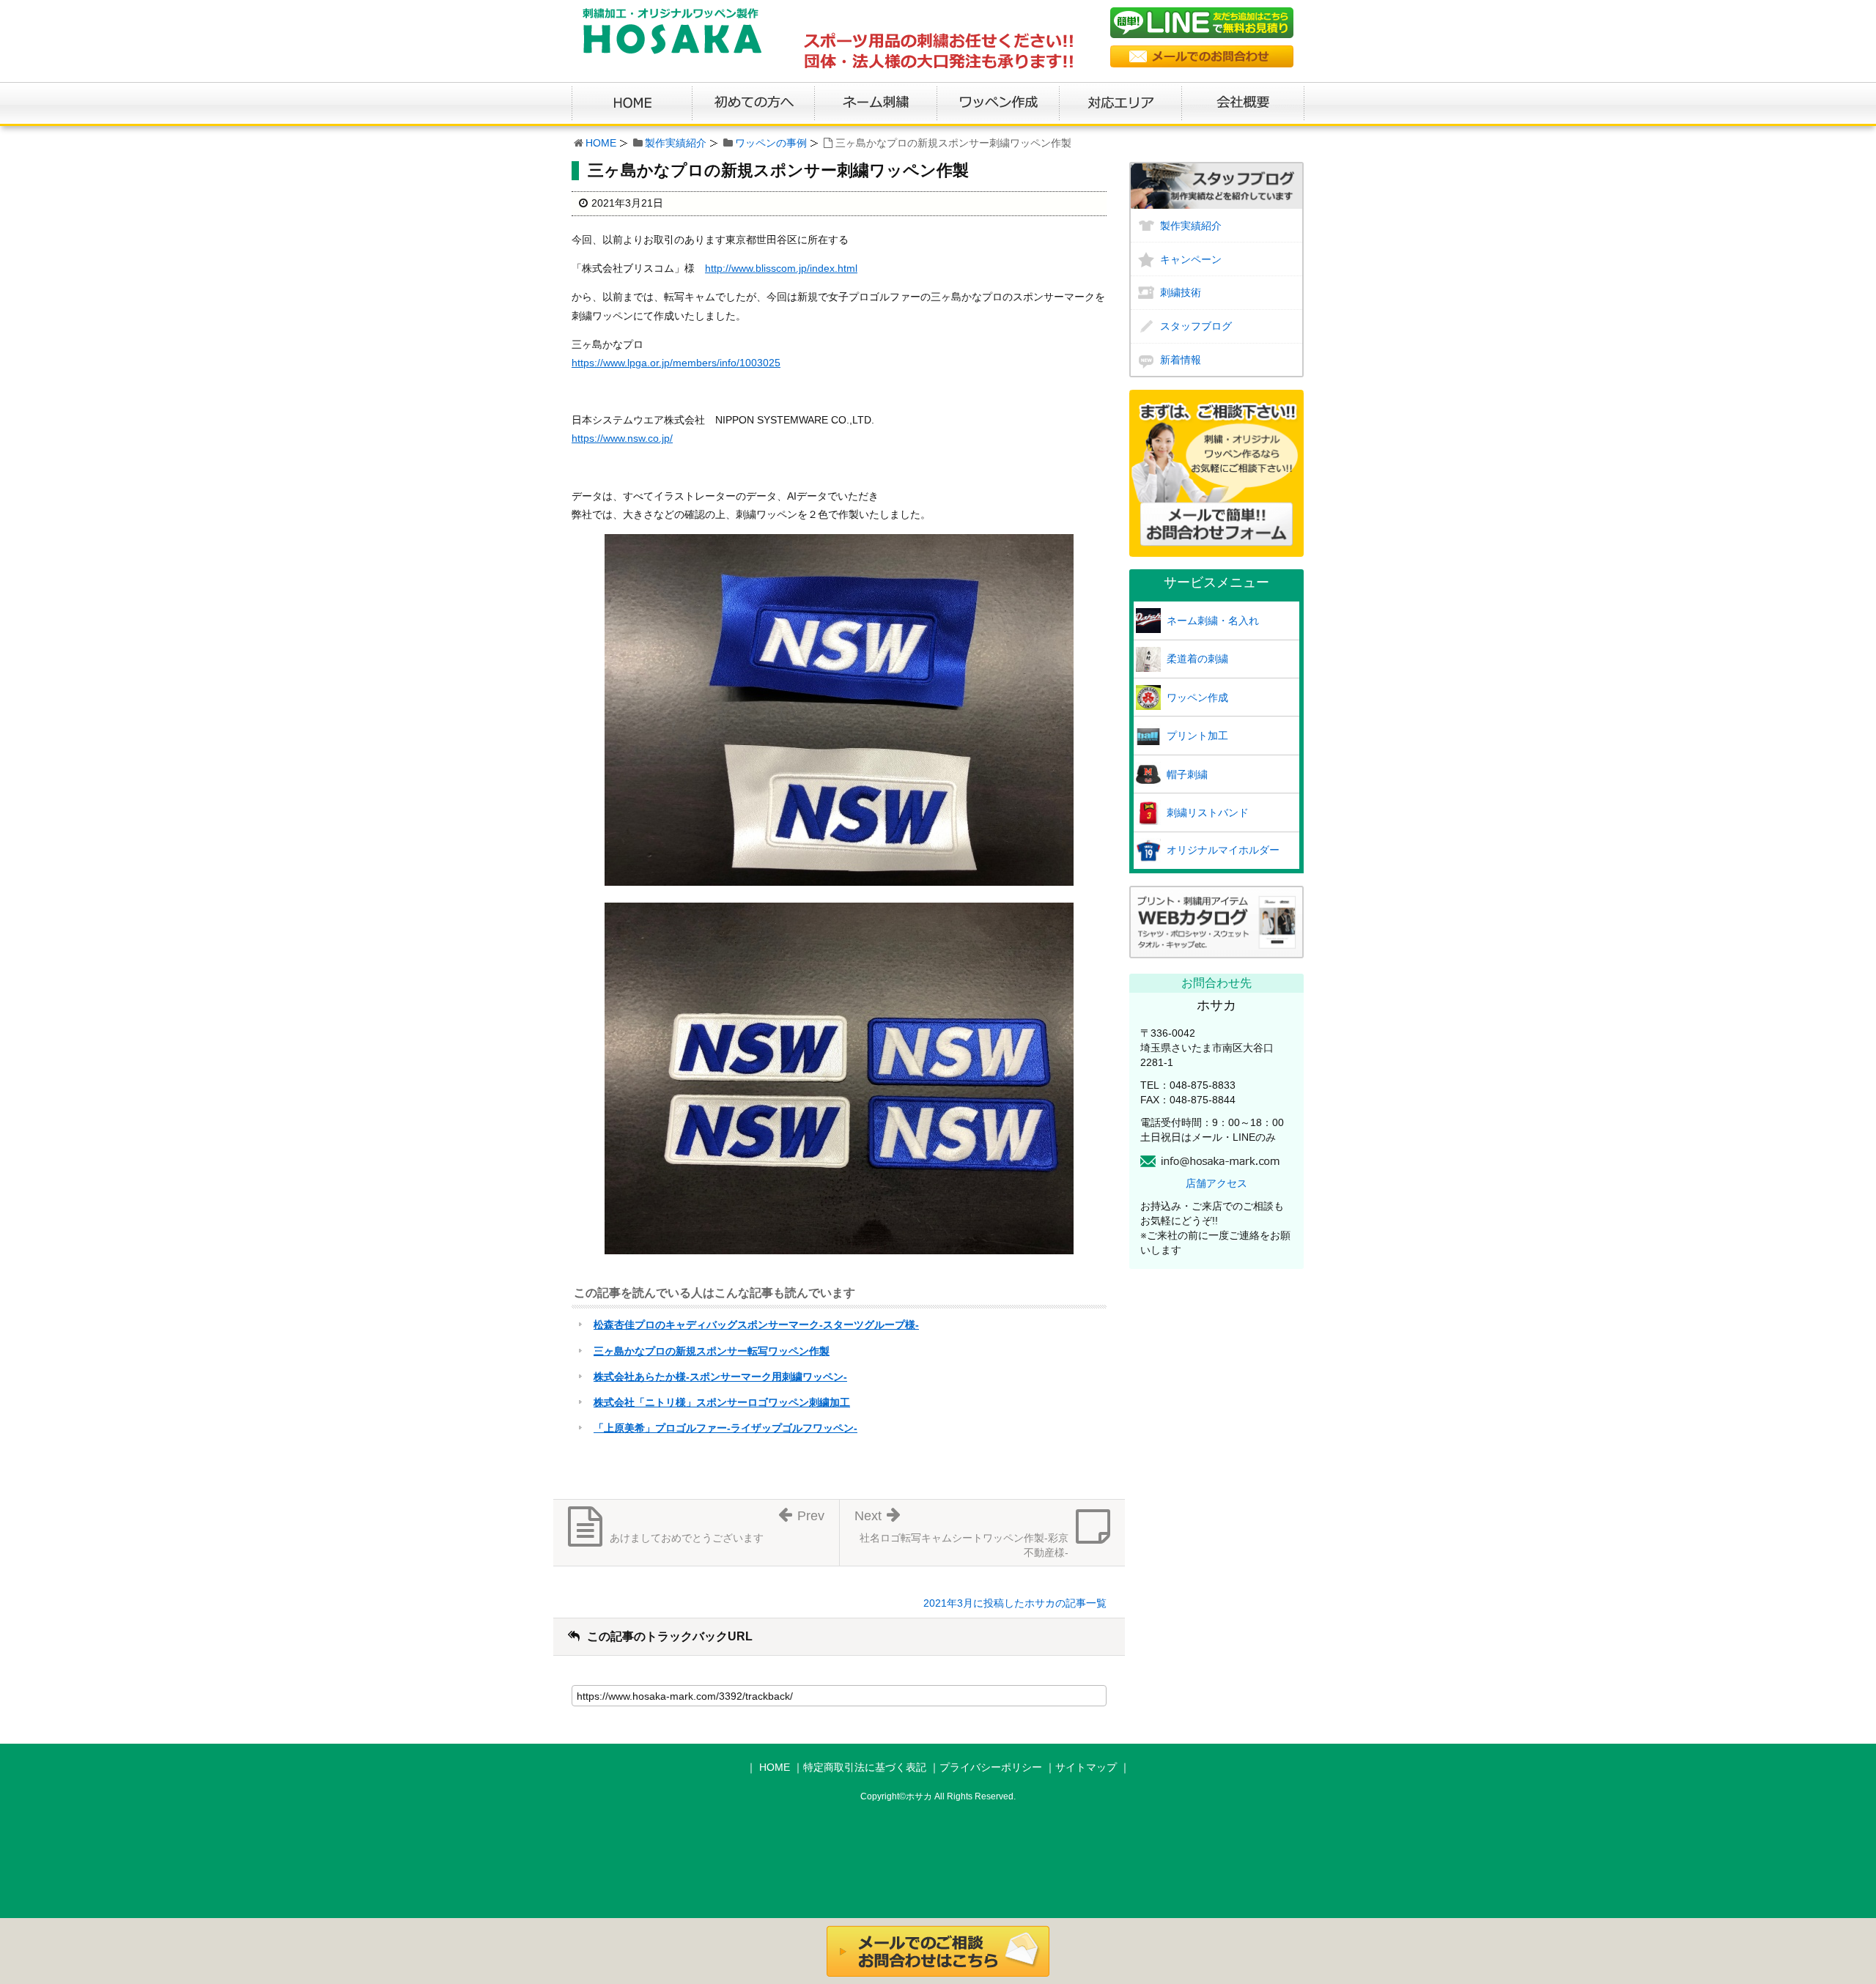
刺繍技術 (1181, 292)
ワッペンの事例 (771, 143)
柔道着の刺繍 (1197, 659)
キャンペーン (1191, 259)
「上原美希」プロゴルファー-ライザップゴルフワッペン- (725, 1428)
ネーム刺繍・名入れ (1213, 621)
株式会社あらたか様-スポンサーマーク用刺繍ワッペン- (720, 1377)
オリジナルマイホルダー (1223, 850)
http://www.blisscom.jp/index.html (781, 268)
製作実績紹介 (676, 143)
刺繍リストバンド (1208, 813)
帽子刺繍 (1187, 774)
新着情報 (1181, 360)
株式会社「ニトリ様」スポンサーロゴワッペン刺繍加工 (722, 1402)
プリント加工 (1197, 736)
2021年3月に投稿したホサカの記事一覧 (1015, 1603)
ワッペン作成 (1197, 697)
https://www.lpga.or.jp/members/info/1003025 (676, 363)
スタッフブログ (1196, 326)
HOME (601, 143)
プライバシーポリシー (991, 1767)
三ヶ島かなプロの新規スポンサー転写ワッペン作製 (712, 1351)
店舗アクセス (1216, 1183)
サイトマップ (1086, 1767)
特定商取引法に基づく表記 (865, 1767)
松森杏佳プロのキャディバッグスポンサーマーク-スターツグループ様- (756, 1325)
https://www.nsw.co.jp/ (622, 438)
